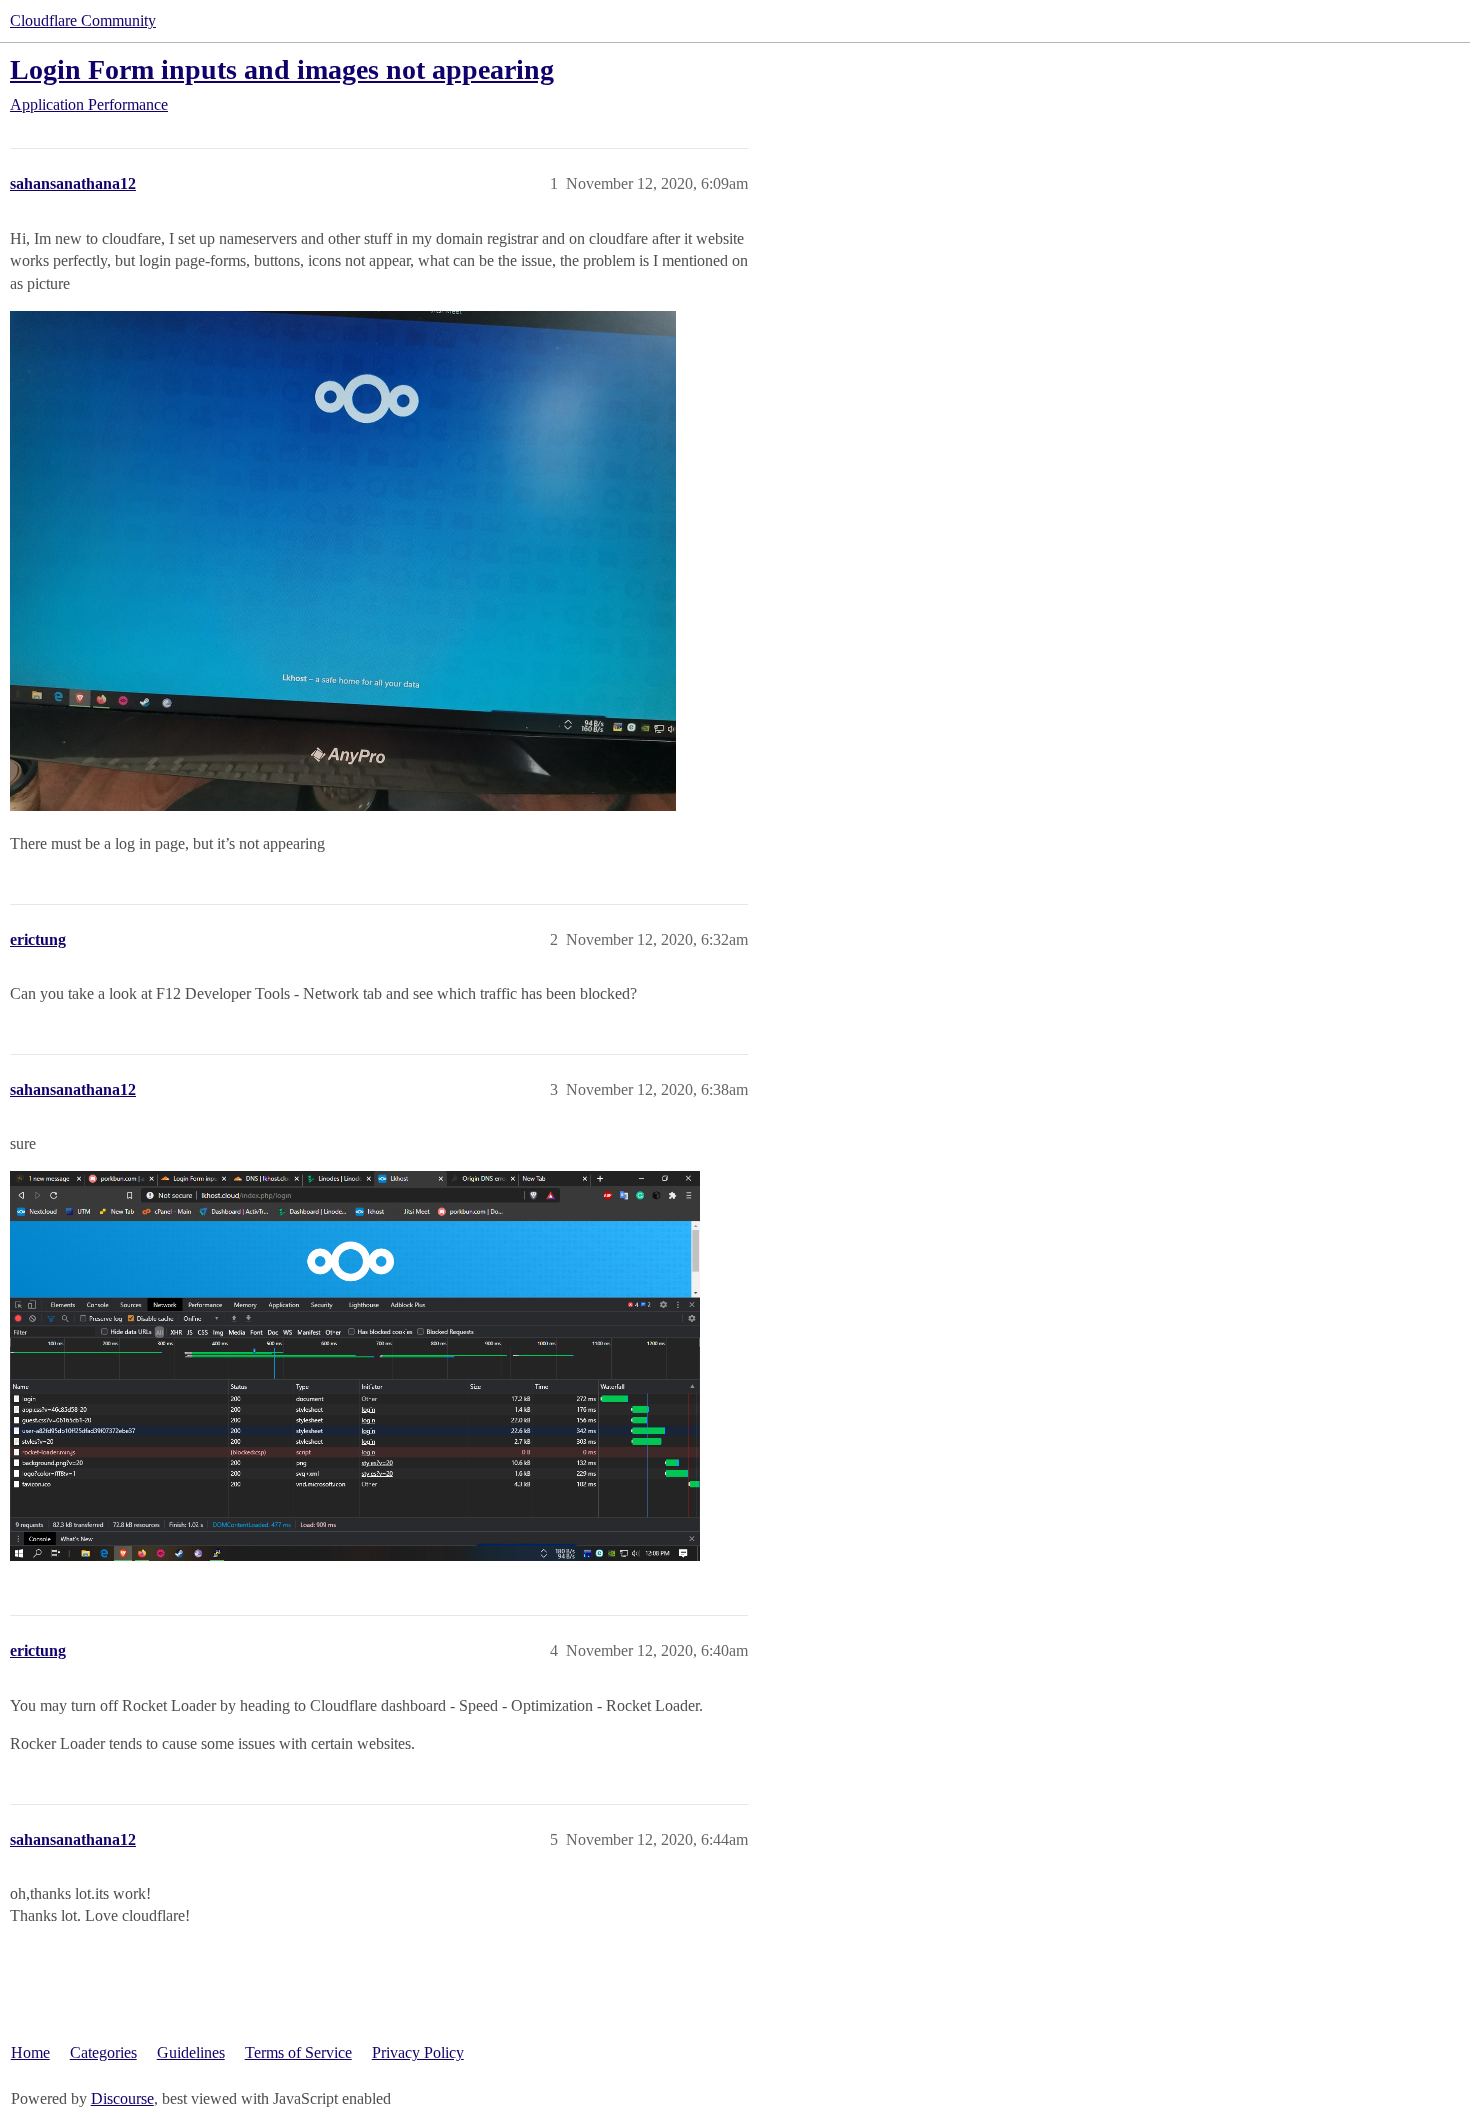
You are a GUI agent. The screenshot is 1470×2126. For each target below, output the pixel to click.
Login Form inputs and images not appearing (282, 69)
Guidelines (191, 2052)
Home (30, 2052)
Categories (103, 2052)
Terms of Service (298, 2052)
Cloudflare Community (83, 20)
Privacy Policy (418, 2052)
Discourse (122, 2098)
